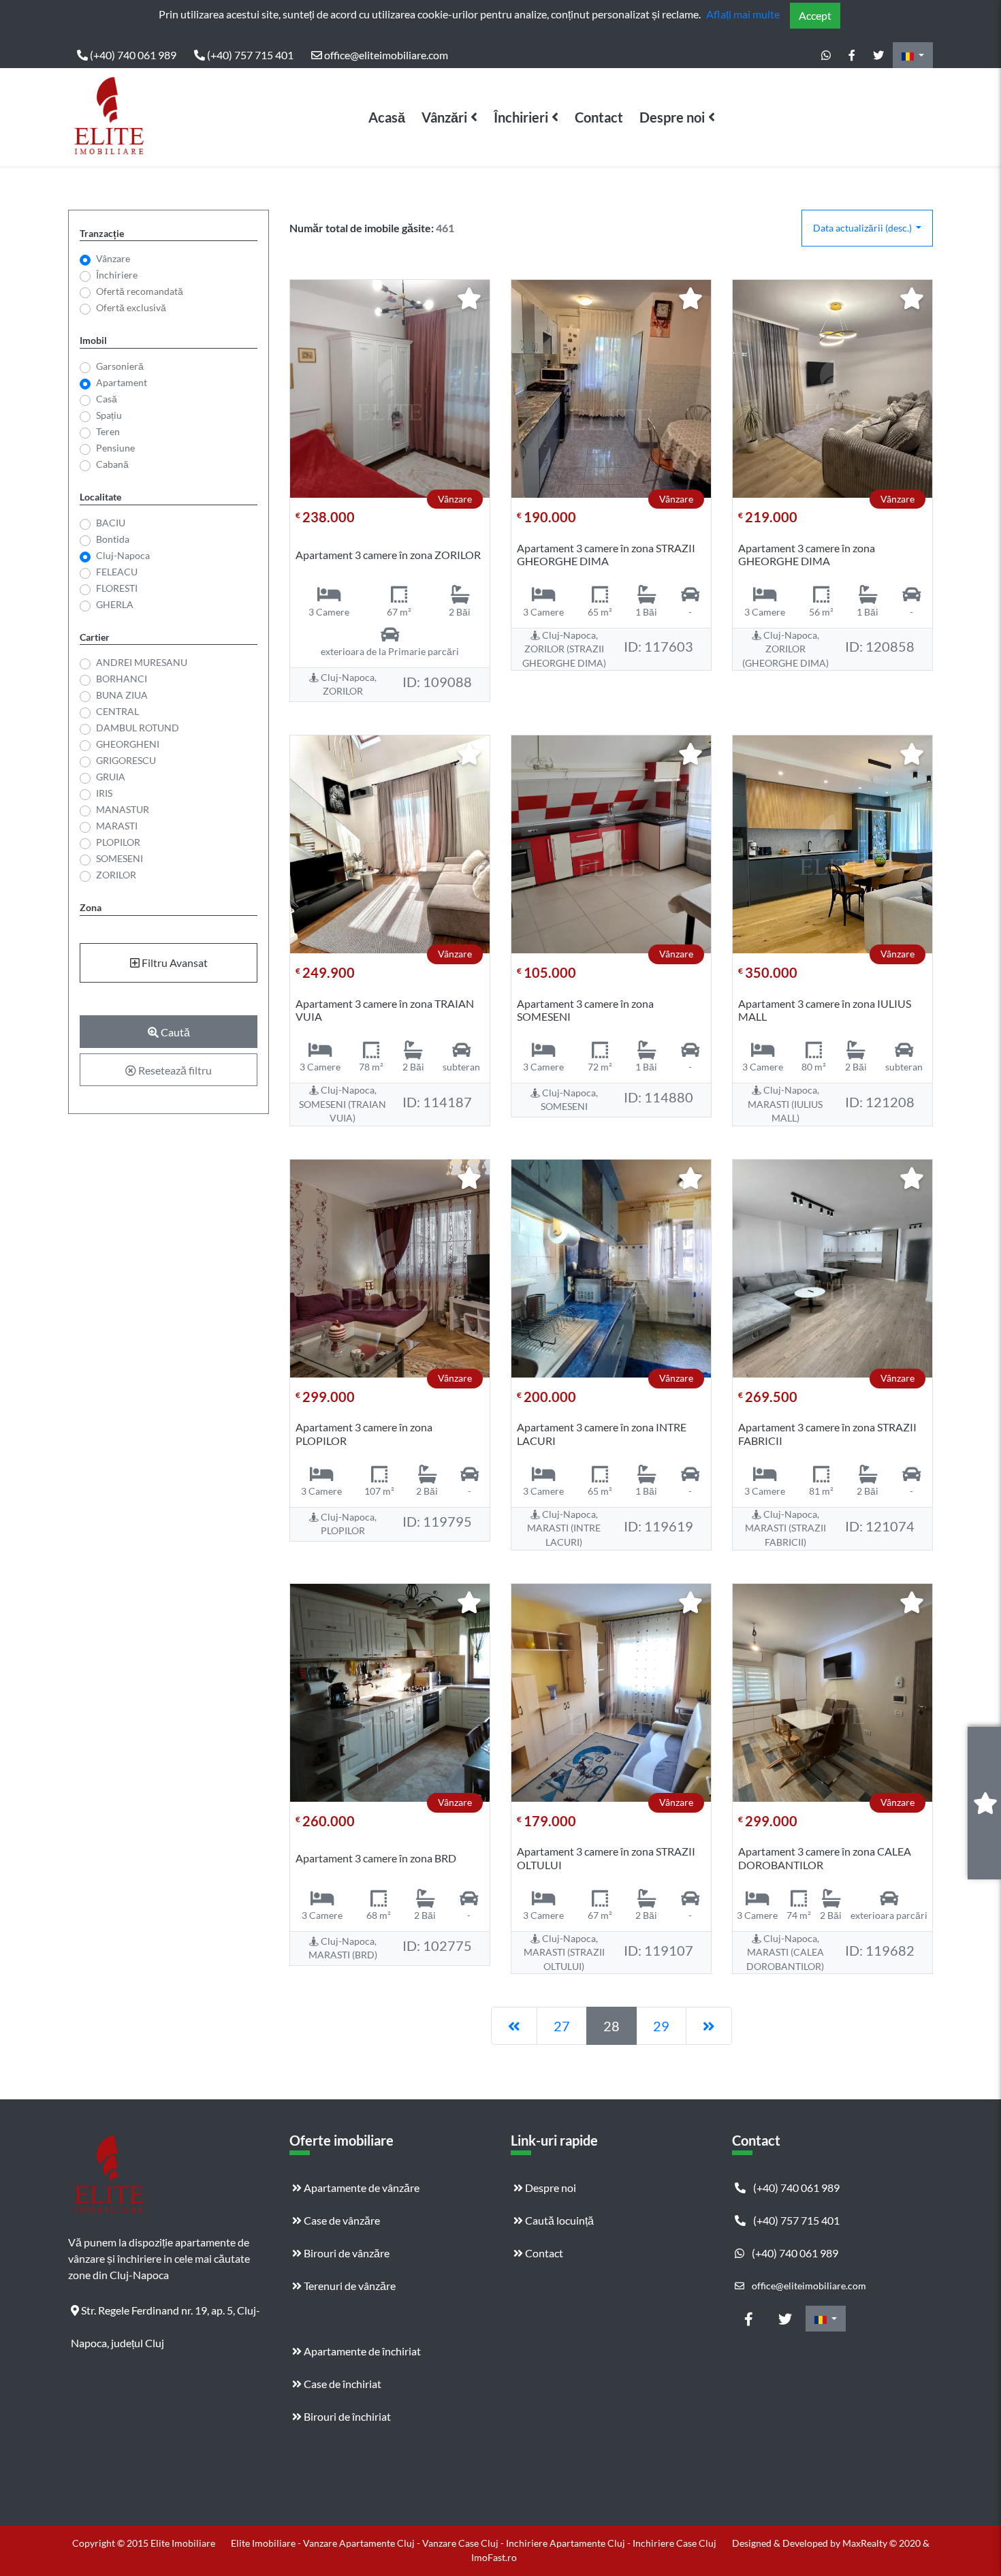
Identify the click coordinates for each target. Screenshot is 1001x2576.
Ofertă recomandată (140, 291)
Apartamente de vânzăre (361, 2188)
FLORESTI (117, 588)
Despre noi (672, 117)
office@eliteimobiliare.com (385, 55)
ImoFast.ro (494, 2557)
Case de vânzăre (341, 2220)
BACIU (111, 523)
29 (661, 2026)
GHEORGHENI (128, 744)
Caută (174, 1032)
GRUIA (111, 777)
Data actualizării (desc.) (863, 228)
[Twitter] (878, 55)
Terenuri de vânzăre (349, 2286)
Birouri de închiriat (346, 2416)
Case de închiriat (341, 2384)
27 (562, 2026)
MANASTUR (123, 809)
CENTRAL (117, 711)
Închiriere (117, 275)
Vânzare (113, 258)
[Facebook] (852, 55)
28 (611, 2026)
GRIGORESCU (126, 760)
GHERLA (115, 604)
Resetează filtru (174, 1070)
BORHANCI (122, 679)
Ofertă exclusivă (131, 307)
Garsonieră (120, 366)
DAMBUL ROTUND (138, 728)
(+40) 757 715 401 (249, 55)
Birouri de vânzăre (346, 2253)
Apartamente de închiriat (361, 2351)
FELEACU (117, 572)
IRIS (104, 793)
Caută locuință (558, 2220)
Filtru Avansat (174, 963)
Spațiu (109, 415)
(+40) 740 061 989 (132, 55)
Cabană (112, 464)
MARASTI (117, 826)
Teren (108, 431)
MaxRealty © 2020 (883, 2543)
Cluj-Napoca (123, 555)
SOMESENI (120, 858)
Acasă (387, 117)
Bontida (113, 539)
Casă (107, 399)
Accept (815, 15)
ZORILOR (116, 875)
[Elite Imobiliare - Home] (109, 117)
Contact (599, 117)
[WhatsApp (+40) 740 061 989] (826, 55)
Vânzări (444, 117)
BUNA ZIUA (122, 695)
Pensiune (115, 448)
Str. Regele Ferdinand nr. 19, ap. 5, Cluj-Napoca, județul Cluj (165, 2315)
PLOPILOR (118, 842)
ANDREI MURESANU (142, 662)
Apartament (122, 382)
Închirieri (521, 117)
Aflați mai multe (743, 14)
